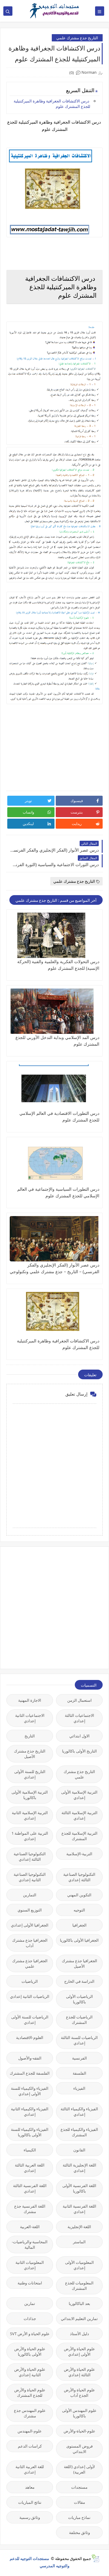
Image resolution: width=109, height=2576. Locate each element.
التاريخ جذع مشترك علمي (77, 38)
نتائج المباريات (30, 2502)
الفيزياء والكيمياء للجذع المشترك (79, 2132)
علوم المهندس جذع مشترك (30, 2413)
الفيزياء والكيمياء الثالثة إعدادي (79, 2112)
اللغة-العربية (30, 2227)
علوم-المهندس (30, 2431)
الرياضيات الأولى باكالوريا (79, 1999)
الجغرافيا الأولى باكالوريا (79, 1940)
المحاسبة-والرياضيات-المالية (30, 2244)
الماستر (79, 2242)
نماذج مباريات (79, 2517)
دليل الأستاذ (79, 2334)
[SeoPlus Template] (95, 2558)
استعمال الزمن (79, 1700)
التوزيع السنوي (30, 1910)
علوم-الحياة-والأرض (79, 2431)
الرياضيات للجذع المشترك (79, 2020)
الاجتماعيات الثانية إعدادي (30, 1718)
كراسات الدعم (30, 2446)
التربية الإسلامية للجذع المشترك (79, 1836)
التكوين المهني (79, 1895)
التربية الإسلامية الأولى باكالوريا (30, 1795)
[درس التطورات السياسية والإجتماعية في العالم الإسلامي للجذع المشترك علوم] (54, 1163)
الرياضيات (30, 1981)
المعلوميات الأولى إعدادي (79, 2265)
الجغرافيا (79, 1925)
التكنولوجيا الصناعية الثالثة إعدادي (30, 1856)
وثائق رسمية (30, 2517)
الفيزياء (79, 2088)
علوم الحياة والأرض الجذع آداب (79, 2393)
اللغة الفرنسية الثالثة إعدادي (30, 2188)
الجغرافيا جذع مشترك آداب (30, 1943)
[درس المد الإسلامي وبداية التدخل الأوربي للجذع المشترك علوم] (54, 1011)
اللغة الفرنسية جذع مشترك (30, 2209)
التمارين (30, 1895)
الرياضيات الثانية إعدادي (30, 1996)
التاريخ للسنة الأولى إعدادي (30, 1774)
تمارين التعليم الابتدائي (79, 2319)
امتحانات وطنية (30, 2283)
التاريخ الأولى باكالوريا (79, 1751)
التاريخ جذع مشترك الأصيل (30, 1754)
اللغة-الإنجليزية (79, 2227)
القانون (79, 2150)
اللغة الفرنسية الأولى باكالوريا (79, 2188)
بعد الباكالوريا (79, 2303)
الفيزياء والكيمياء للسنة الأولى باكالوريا (30, 2132)
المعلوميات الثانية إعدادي (30, 2265)
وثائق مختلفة (79, 2532)
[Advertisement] (54, 1607)
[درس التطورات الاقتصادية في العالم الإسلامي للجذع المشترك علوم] (54, 1087)
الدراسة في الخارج (79, 1981)
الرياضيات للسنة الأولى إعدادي (30, 2020)
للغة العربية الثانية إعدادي (30, 2469)
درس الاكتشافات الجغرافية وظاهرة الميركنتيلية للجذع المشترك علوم (52, 104)
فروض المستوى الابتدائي (79, 2449)
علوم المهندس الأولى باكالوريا (79, 2413)
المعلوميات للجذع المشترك (79, 2286)
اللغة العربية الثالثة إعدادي (30, 2168)
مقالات (79, 2502)
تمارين (30, 2303)
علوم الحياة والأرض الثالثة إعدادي (79, 2372)
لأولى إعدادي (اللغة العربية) (79, 2469)
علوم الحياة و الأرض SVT (30, 2334)
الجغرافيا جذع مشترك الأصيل (79, 1963)
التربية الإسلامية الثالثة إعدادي (79, 1815)
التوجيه (79, 1910)
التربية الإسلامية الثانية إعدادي (30, 1815)
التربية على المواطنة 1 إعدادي (30, 1836)
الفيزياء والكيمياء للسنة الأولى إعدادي (30, 2091)
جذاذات (30, 2319)
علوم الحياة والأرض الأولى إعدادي (79, 2351)
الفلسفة (79, 2073)
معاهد (30, 2487)
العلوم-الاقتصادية (30, 2037)
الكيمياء (30, 2150)
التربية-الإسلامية (79, 1854)
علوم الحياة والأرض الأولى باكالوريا (30, 2351)
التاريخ (30, 1736)
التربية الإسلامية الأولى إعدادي (79, 1795)
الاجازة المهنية (30, 1700)
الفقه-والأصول (30, 2058)
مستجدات (79, 2487)
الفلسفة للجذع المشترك (30, 2073)
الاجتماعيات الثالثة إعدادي (79, 1718)
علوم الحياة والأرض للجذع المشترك (30, 2393)
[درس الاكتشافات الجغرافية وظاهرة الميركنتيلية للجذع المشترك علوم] (54, 1315)
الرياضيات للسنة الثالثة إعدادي (79, 2040)
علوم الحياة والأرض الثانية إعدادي (30, 2372)
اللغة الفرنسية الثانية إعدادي (79, 2209)
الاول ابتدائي (79, 1736)
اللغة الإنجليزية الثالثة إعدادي (79, 2168)
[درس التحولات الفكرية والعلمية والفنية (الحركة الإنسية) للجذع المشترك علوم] (54, 935)
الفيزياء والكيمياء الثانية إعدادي (30, 2112)
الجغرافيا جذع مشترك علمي (30, 1963)
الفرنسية (79, 2058)
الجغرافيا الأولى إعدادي (30, 1925)
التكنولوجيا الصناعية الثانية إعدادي (30, 1877)
